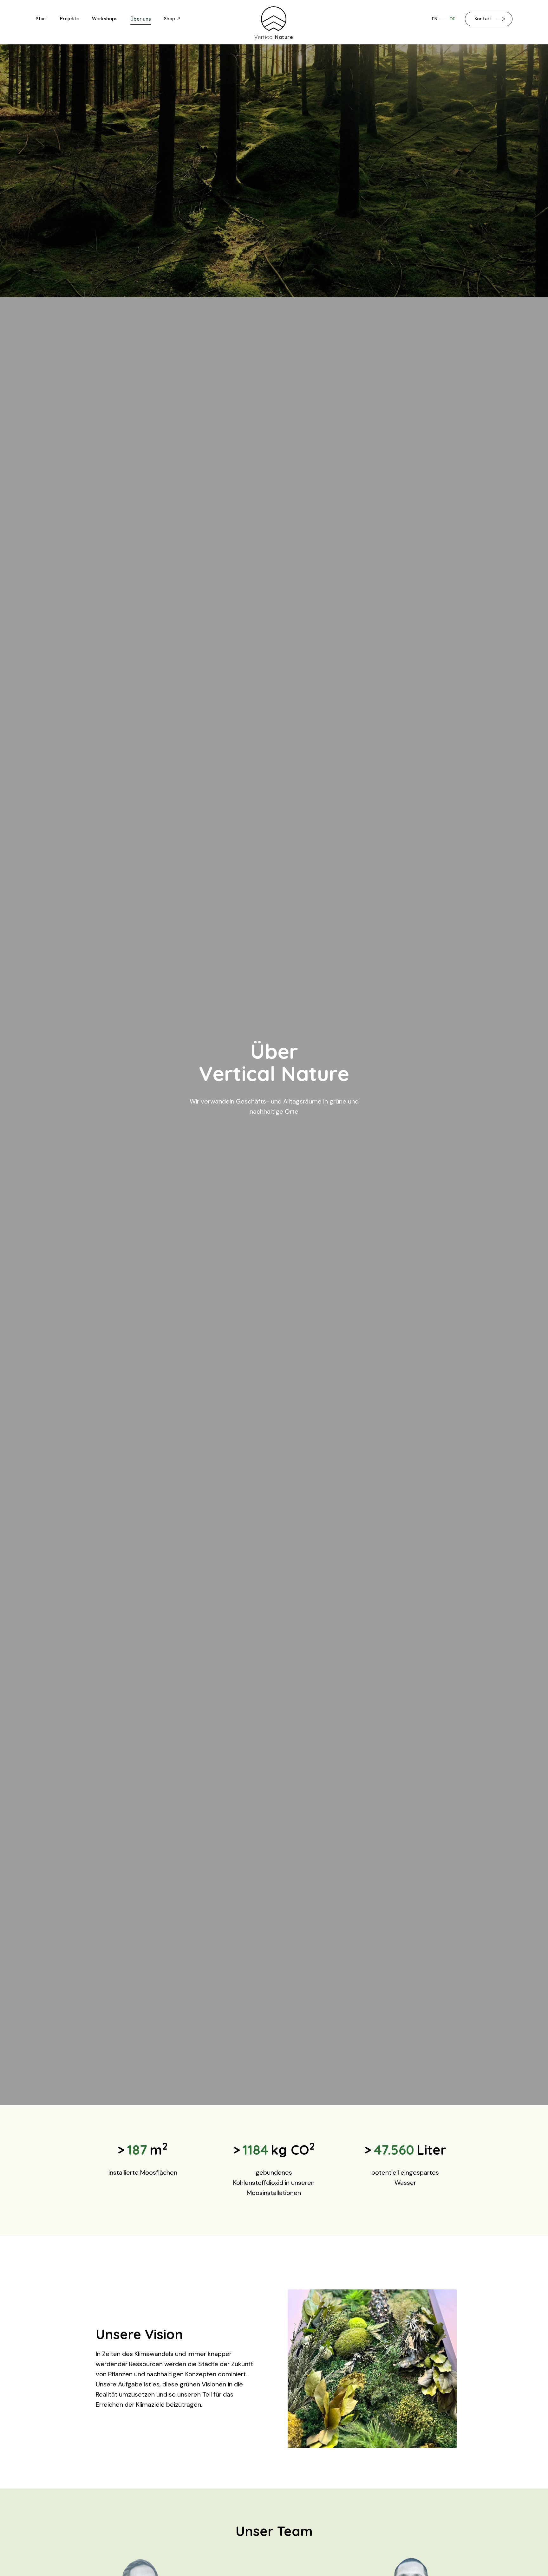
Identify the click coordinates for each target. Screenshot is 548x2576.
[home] (274, 19)
